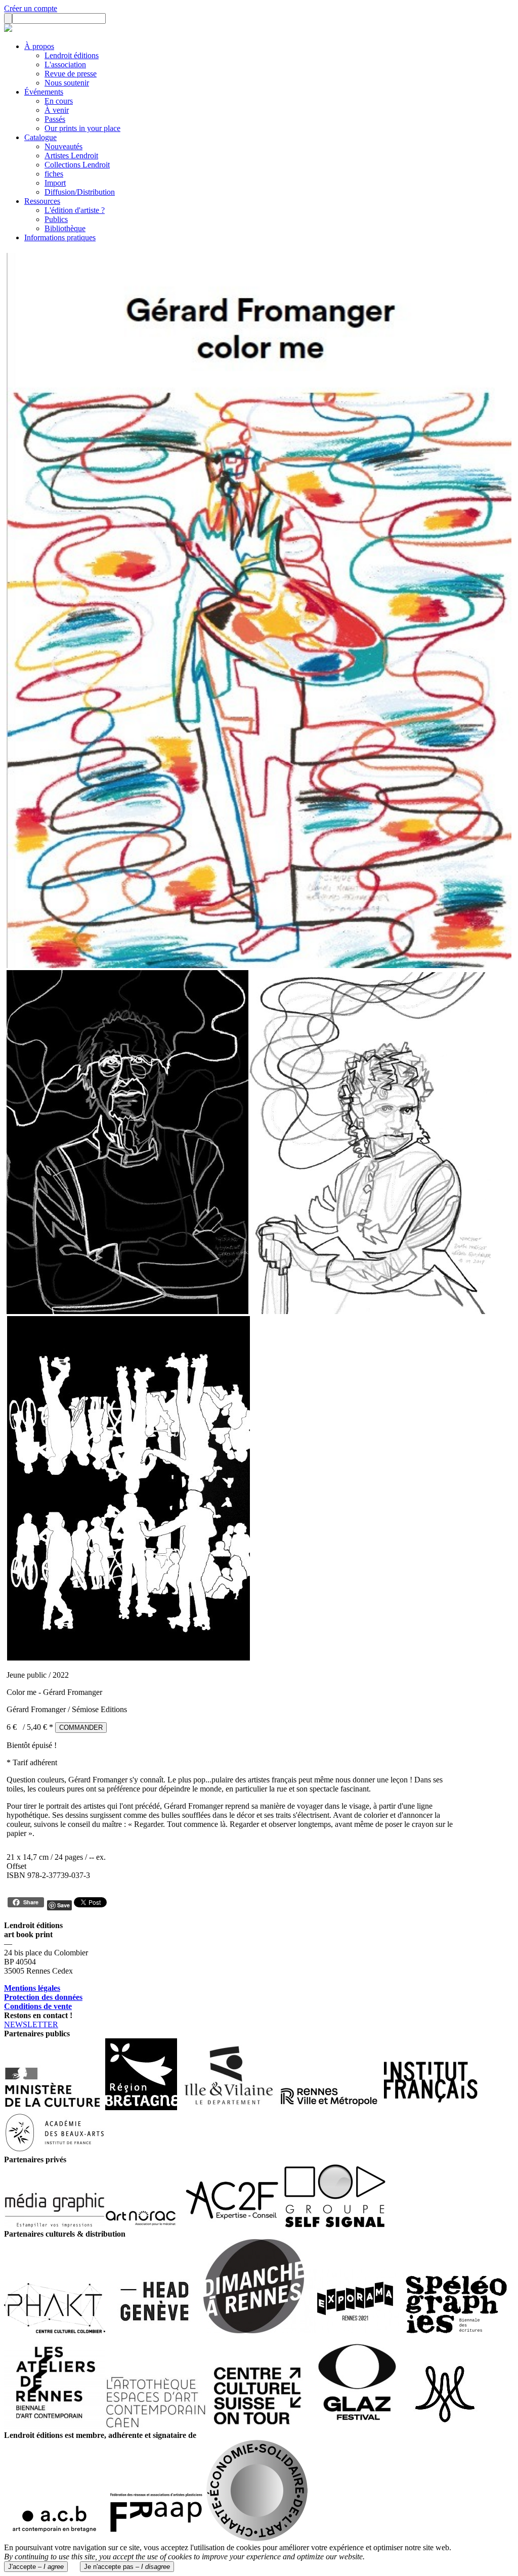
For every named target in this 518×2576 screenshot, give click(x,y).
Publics (56, 219)
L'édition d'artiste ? (75, 210)
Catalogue (40, 137)
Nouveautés (63, 146)
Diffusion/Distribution (80, 192)
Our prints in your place (82, 128)
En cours (59, 101)
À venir (57, 110)
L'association (65, 64)
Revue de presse (71, 74)
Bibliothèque (65, 228)
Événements (44, 92)
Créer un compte (31, 8)
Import (55, 183)
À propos (39, 46)
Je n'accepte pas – (127, 2567)
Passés (55, 119)
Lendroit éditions (72, 55)
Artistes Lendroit (71, 156)
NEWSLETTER (31, 2024)
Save (63, 1905)
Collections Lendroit (77, 165)
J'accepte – (36, 2567)
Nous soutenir (67, 83)
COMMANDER (81, 1728)
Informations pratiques (60, 237)
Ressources (42, 201)
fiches (54, 174)
